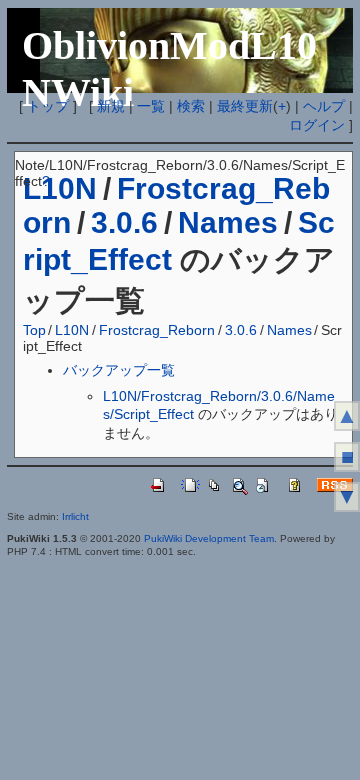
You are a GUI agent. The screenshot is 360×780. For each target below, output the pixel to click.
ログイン (317, 125)
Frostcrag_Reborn (157, 330)
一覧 (151, 106)
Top (34, 330)
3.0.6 (124, 222)
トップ (48, 106)
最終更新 (245, 106)
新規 (111, 106)
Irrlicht (75, 516)
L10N (72, 330)
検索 (191, 106)
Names (228, 222)
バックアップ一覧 (119, 370)
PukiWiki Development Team (209, 538)
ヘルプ (324, 106)
